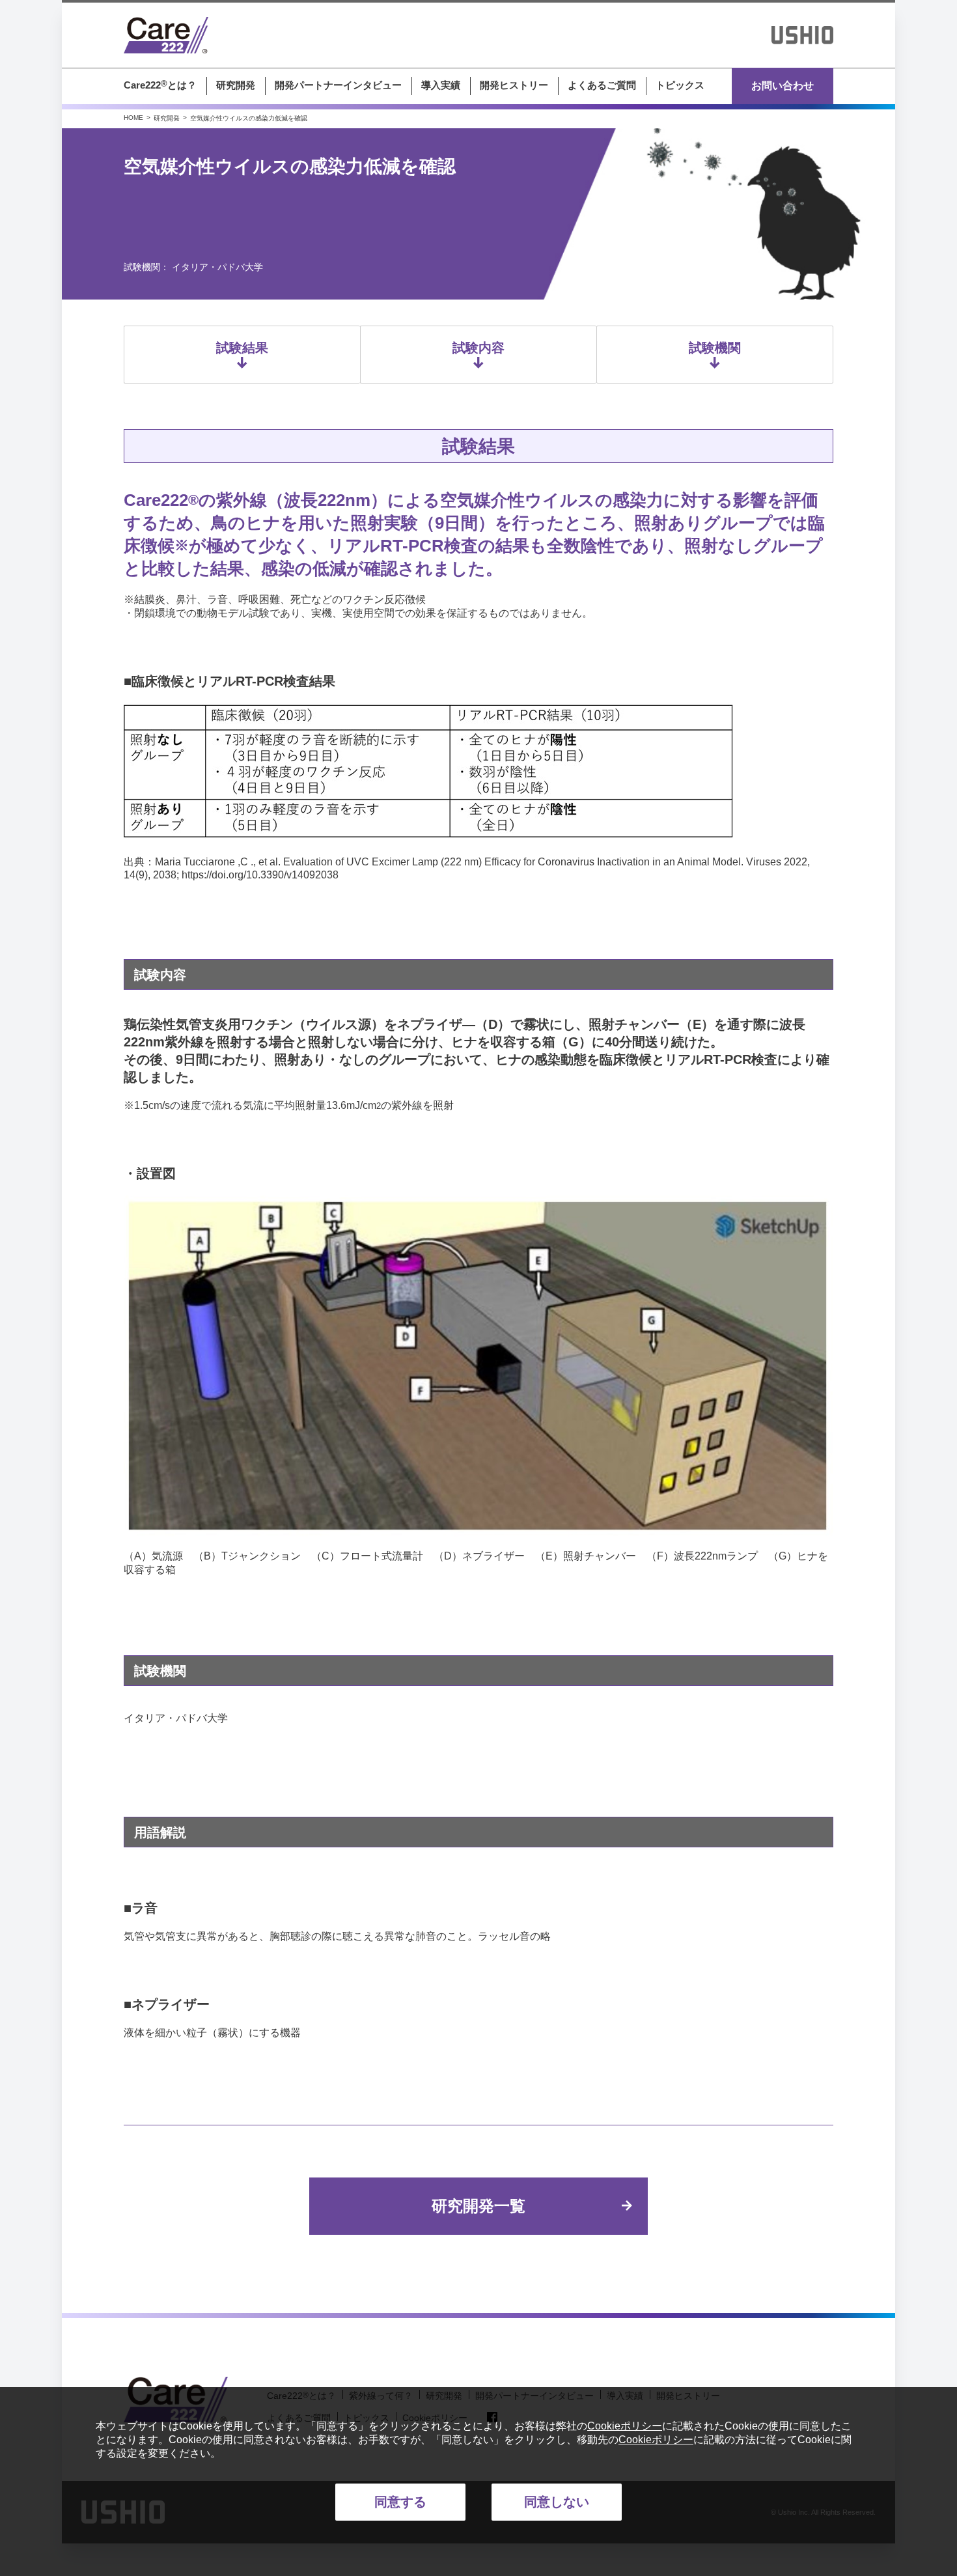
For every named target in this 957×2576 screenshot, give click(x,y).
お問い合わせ (783, 86)
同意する (400, 2502)
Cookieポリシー (625, 2426)
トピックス (680, 85)
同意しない (557, 2502)
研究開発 (236, 85)
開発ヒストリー (514, 85)
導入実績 (441, 85)
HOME (133, 118)
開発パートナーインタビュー (338, 85)
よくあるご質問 (602, 85)
